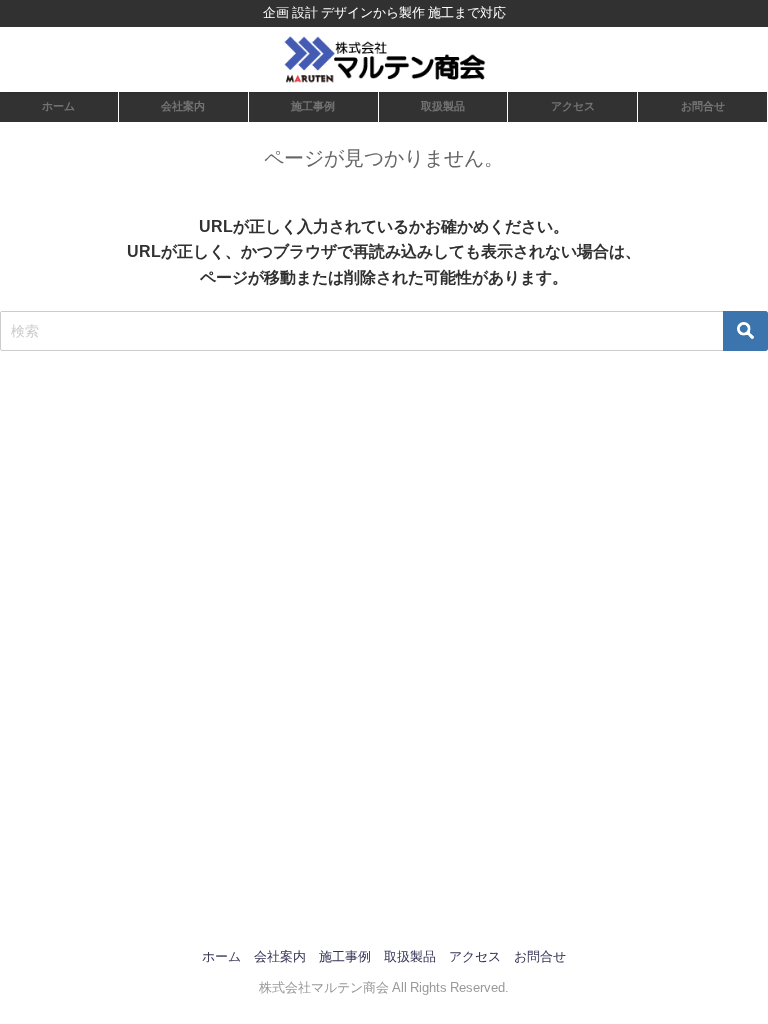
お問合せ (703, 106)
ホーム (58, 106)
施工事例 (313, 106)
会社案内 (183, 106)
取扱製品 (443, 106)
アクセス (573, 106)
